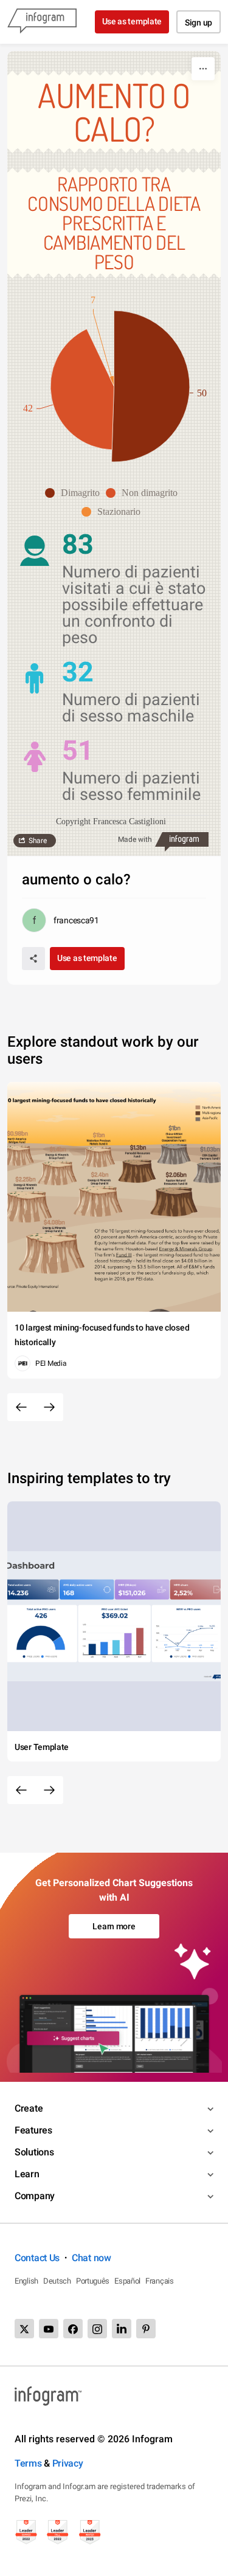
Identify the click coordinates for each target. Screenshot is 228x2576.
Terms (28, 2463)
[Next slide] (49, 1407)
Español (127, 2281)
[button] (75, 493)
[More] (203, 69)
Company (35, 2196)
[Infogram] (42, 22)
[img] (151, 386)
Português (93, 2281)
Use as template (132, 21)
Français (160, 2281)
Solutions (34, 2152)
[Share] (33, 959)
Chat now (92, 2258)
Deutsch (57, 2281)
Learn (27, 2174)
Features (33, 2130)
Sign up (199, 22)
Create (29, 2108)
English (26, 2281)
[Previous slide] (21, 1407)
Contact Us (37, 2258)
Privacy (68, 2463)
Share (38, 841)
